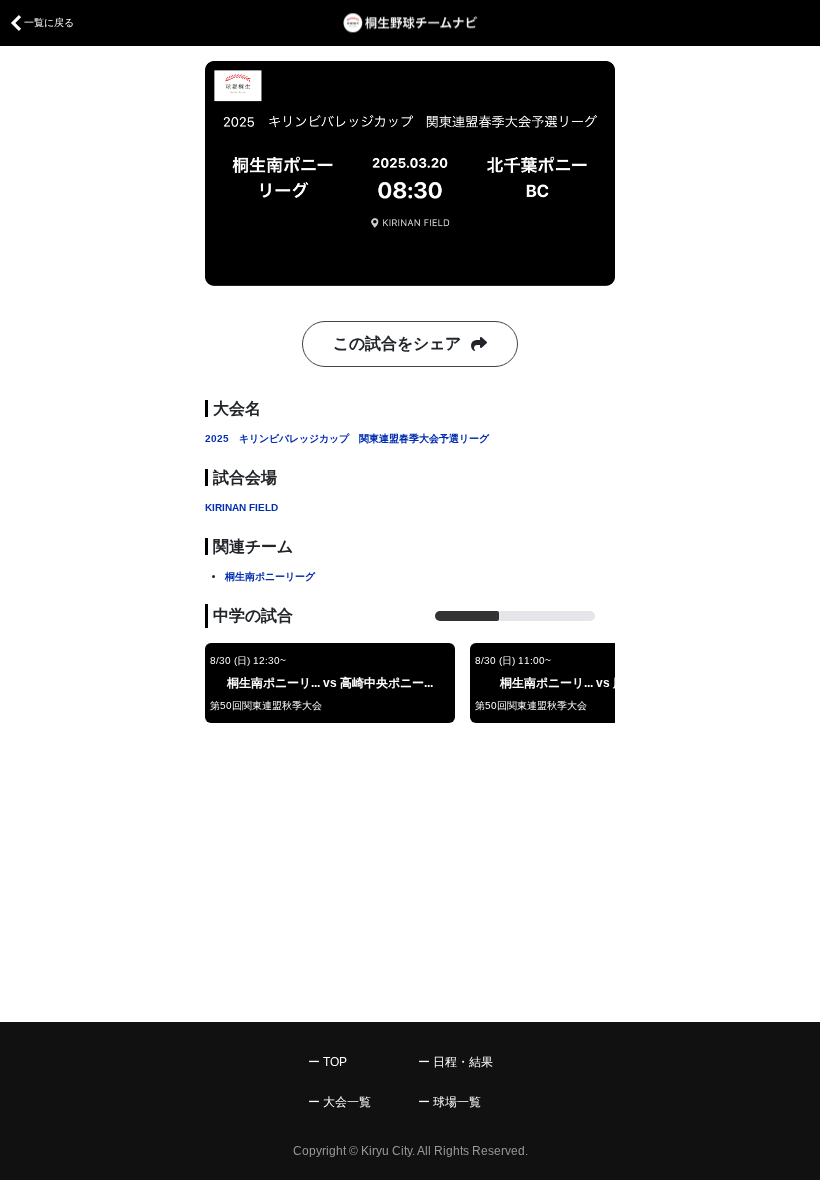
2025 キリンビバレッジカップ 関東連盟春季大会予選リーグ (347, 438)
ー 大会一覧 (339, 1102)
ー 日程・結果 (455, 1062)
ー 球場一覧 (449, 1102)
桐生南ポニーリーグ (270, 576)
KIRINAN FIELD (241, 507)
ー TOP (327, 1062)
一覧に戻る (49, 22)
